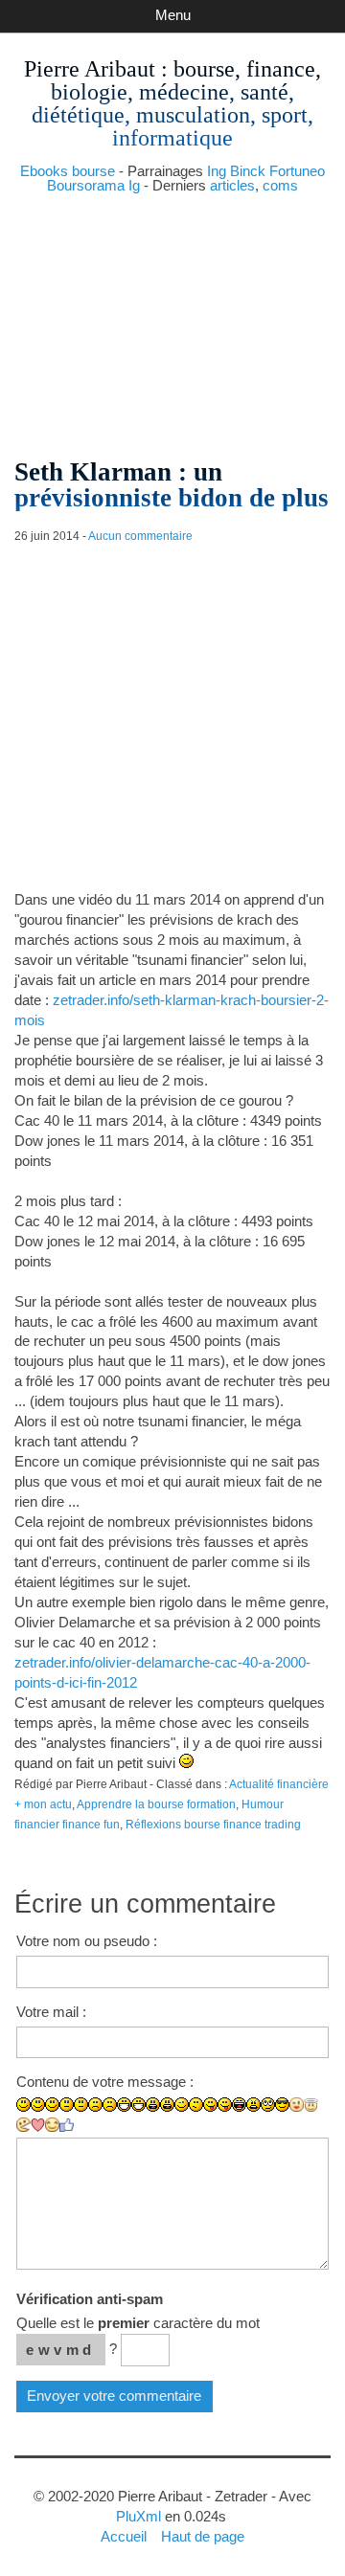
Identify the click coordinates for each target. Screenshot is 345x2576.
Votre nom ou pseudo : (87, 1941)
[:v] (23, 2125)
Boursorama (86, 185)
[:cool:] (282, 2105)
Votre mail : (51, 2012)
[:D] (124, 2105)
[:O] (167, 2105)
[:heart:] (38, 2125)
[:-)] (38, 2105)
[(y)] (67, 2125)
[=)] (52, 2105)
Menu (173, 15)
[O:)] (311, 2105)
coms (280, 185)
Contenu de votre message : (105, 2082)
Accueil (124, 2536)
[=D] (138, 2105)
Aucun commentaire (140, 536)
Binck (248, 171)
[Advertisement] (172, 318)
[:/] (196, 2105)
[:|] (67, 2105)
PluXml (138, 2516)
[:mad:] (253, 2105)
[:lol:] (239, 2105)
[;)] (182, 2105)
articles (232, 185)
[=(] (110, 2105)
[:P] (210, 2105)
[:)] (23, 2105)
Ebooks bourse (68, 171)
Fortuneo (297, 171)
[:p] (225, 2105)
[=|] (81, 2105)
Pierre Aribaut (90, 69)
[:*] (297, 2105)
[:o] (153, 2105)
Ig (134, 185)
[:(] (95, 2105)
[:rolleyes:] (268, 2105)
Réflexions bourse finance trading (213, 1825)
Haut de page (203, 2536)
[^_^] (52, 2125)
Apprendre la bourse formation (156, 1804)
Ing (217, 171)
